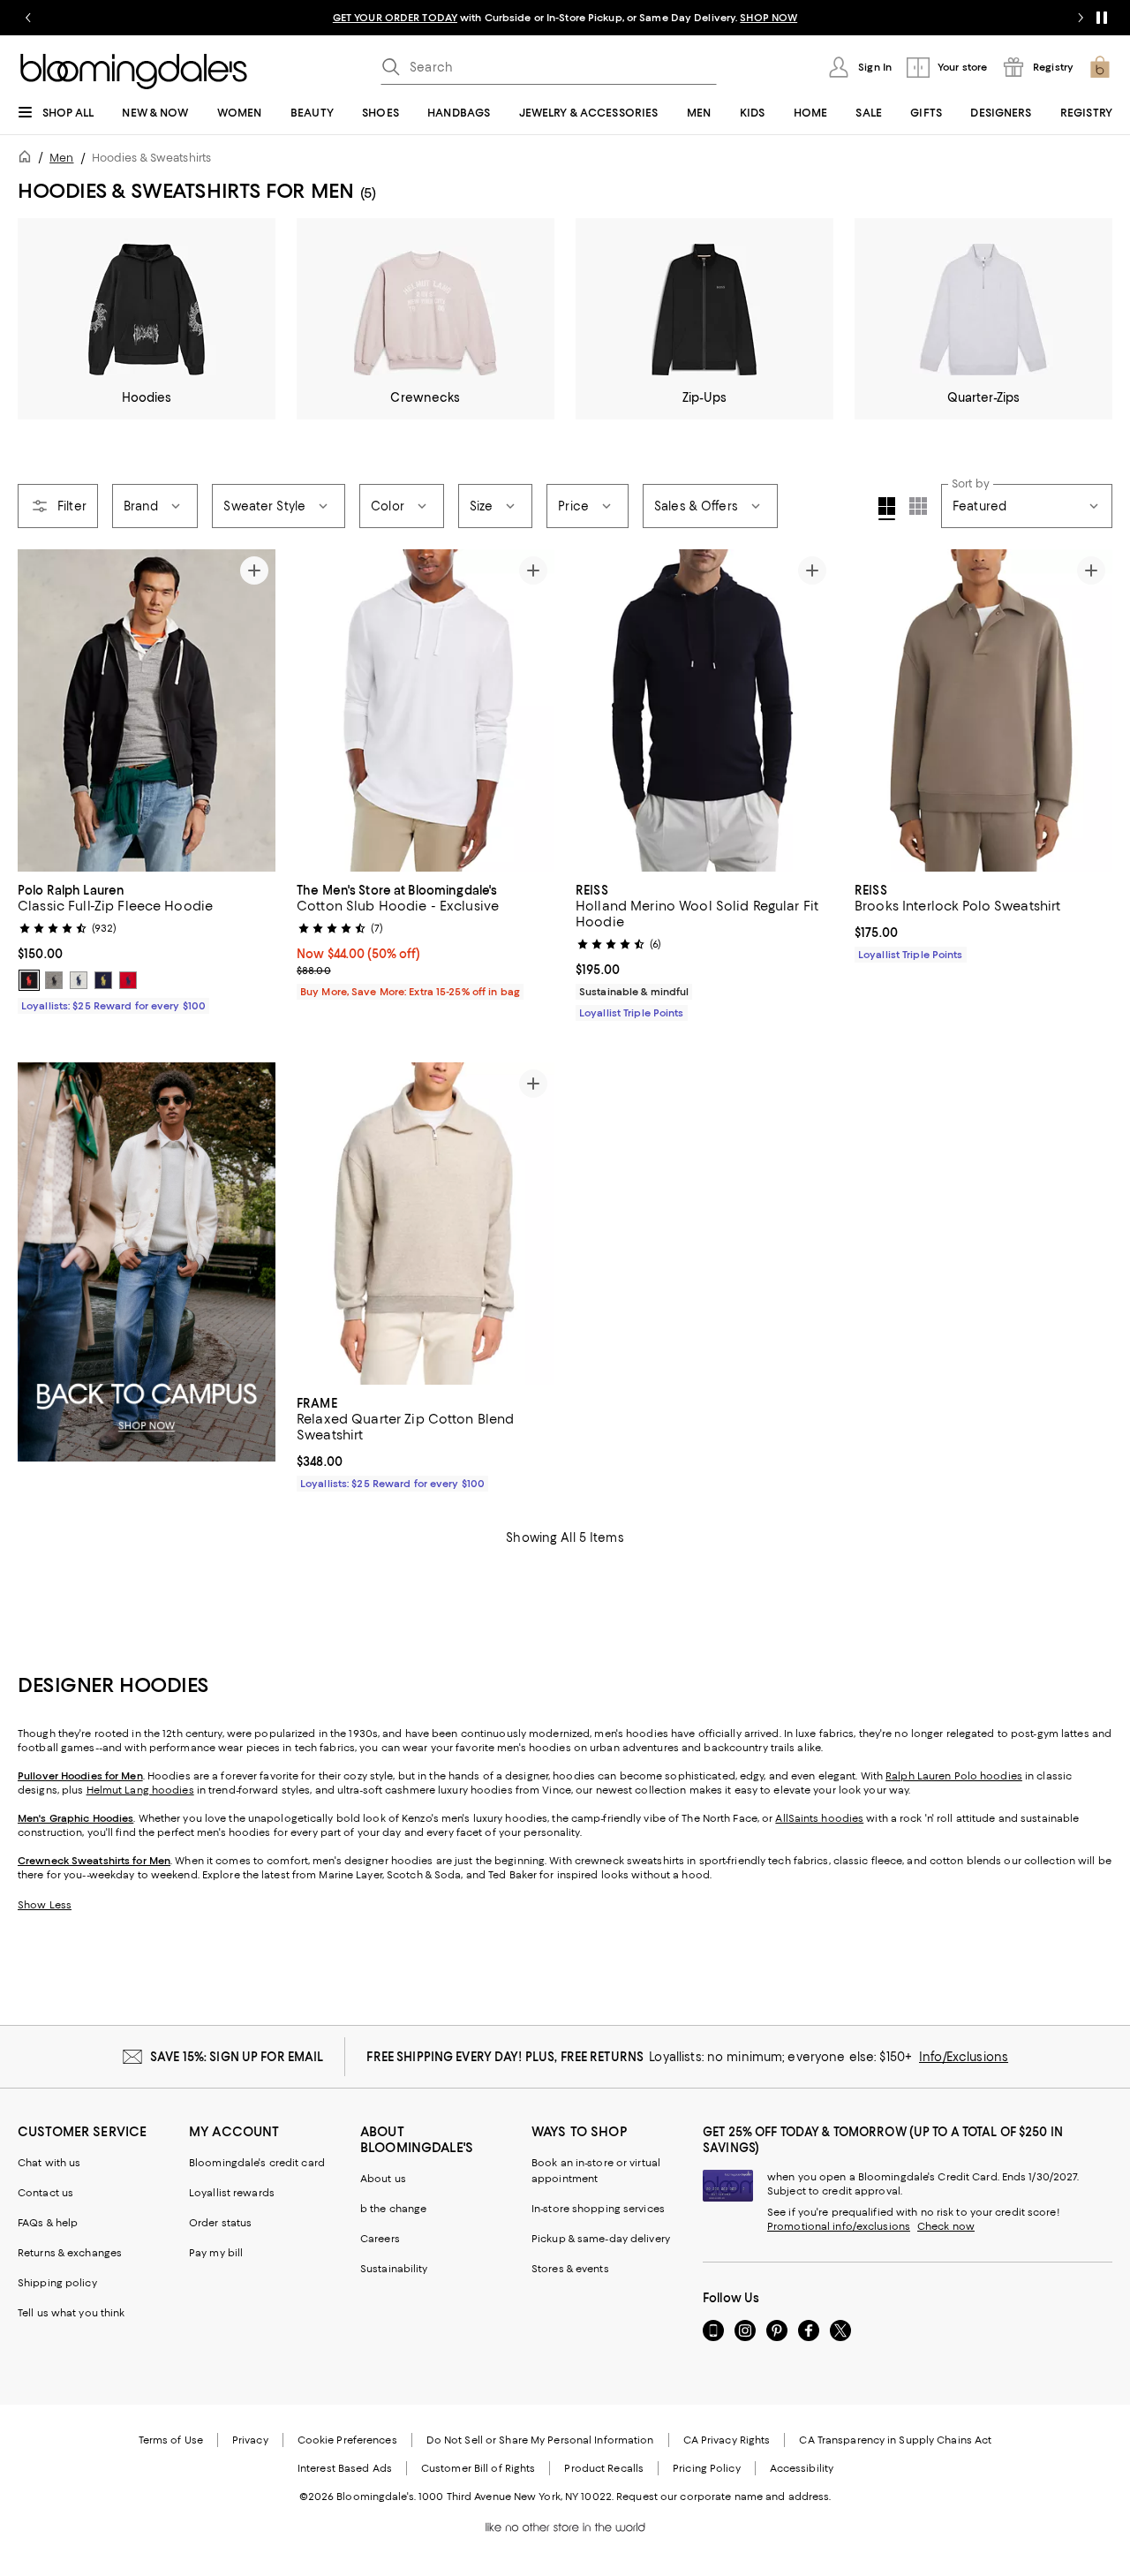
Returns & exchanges (70, 2253)
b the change (393, 2209)
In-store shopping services (598, 2209)
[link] (147, 946)
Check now (946, 2226)
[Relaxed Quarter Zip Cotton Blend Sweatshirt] (426, 1224)
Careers (380, 2239)
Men (61, 158)
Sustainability (394, 2269)
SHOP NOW (768, 18)
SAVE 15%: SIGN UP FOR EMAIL (237, 2057)
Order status (220, 2223)
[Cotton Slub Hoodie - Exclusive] (426, 710)
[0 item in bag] (1100, 67)
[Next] (254, 710)
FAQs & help (48, 2223)
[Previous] (39, 710)
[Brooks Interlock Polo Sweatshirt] (983, 710)
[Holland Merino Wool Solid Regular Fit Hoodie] (704, 710)
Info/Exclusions (964, 2057)
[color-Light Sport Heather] (79, 980)
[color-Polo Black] (29, 980)
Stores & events (570, 2269)
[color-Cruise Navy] (103, 980)
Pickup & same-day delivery (601, 2239)
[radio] (29, 980)
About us (383, 2179)
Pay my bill (216, 2253)
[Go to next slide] (1081, 18)
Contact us (45, 2193)
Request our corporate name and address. (723, 2497)
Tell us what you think (71, 2313)
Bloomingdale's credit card (257, 2163)
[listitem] (565, 18)
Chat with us (49, 2163)
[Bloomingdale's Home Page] (134, 72)
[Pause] (1102, 18)
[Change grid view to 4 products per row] (887, 509)
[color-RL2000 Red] (128, 980)
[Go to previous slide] (28, 18)
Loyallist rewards (232, 2193)
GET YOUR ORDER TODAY (395, 18)
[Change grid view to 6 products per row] (918, 506)
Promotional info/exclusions (839, 2226)
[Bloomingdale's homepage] (28, 159)
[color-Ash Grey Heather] (54, 980)
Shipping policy (57, 2283)
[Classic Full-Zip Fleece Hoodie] (147, 710)
